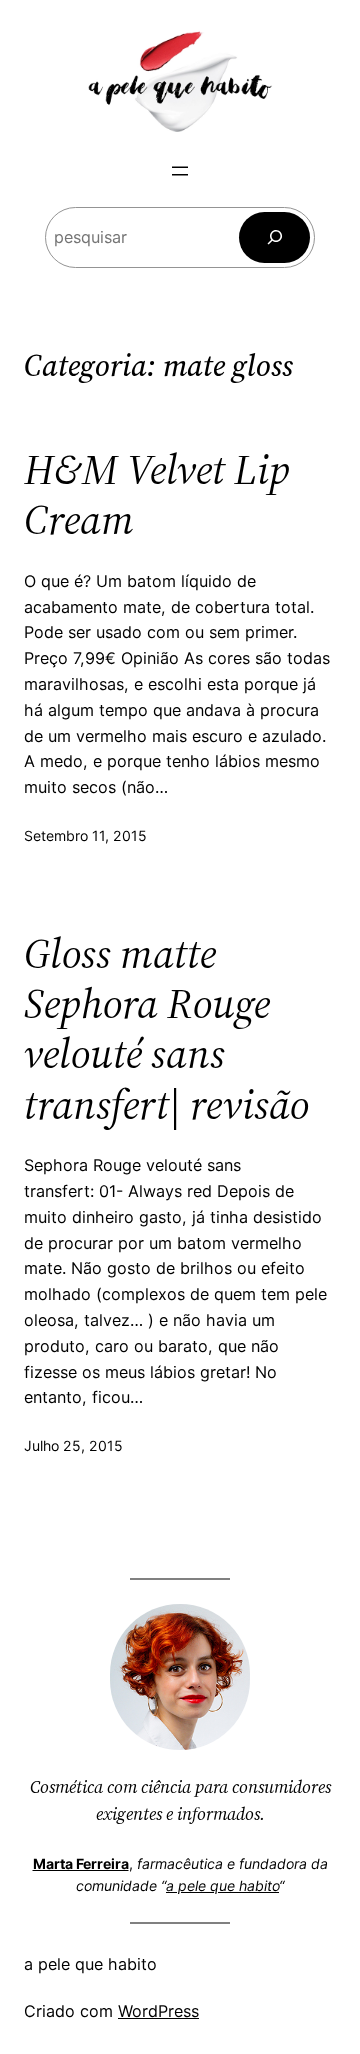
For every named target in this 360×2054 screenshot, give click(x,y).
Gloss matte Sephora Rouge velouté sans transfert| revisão (166, 1029)
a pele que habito (222, 1885)
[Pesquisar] (274, 237)
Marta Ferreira (81, 1863)
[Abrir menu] (180, 171)
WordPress (158, 2011)
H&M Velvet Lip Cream (157, 494)
